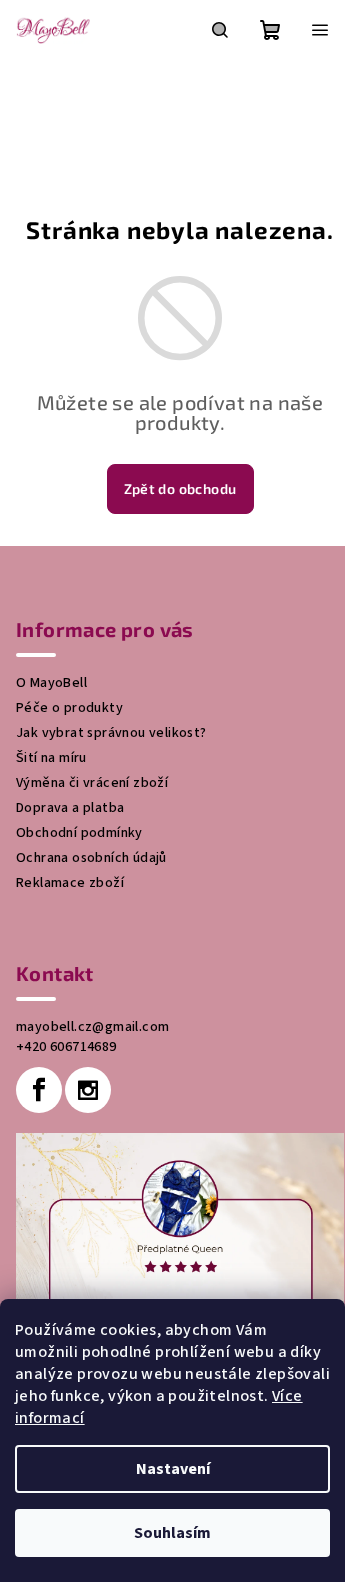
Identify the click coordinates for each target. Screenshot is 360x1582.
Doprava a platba (70, 808)
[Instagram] (88, 1090)
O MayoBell (51, 683)
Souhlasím (172, 1533)
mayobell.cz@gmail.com (92, 1027)
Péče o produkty (69, 708)
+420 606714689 (66, 1047)
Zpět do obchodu (180, 488)
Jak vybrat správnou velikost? (111, 733)
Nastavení (173, 1469)
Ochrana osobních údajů (91, 858)
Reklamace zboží (70, 883)
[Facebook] (39, 1090)
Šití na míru (51, 758)
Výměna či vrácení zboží (92, 783)
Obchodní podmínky (79, 833)
